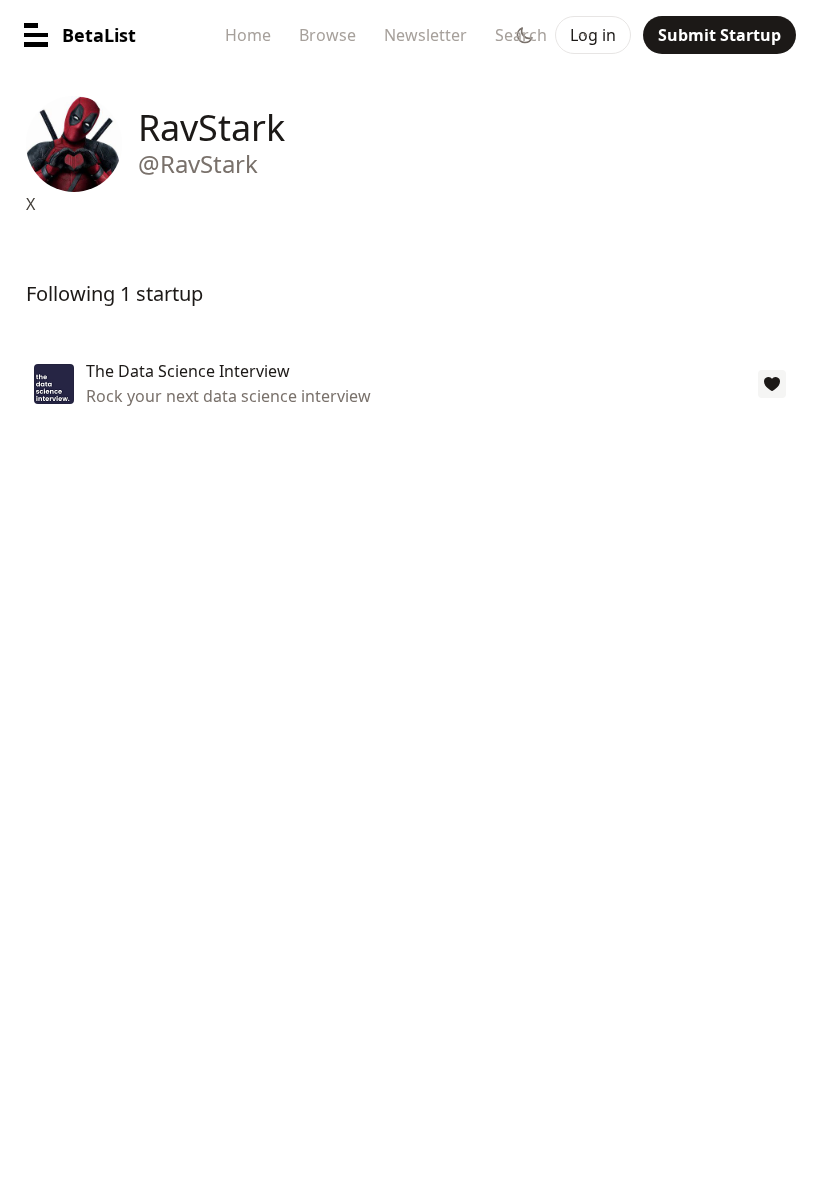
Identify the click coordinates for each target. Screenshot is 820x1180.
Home (248, 35)
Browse (327, 35)
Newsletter (425, 35)
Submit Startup (719, 35)
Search (521, 35)
